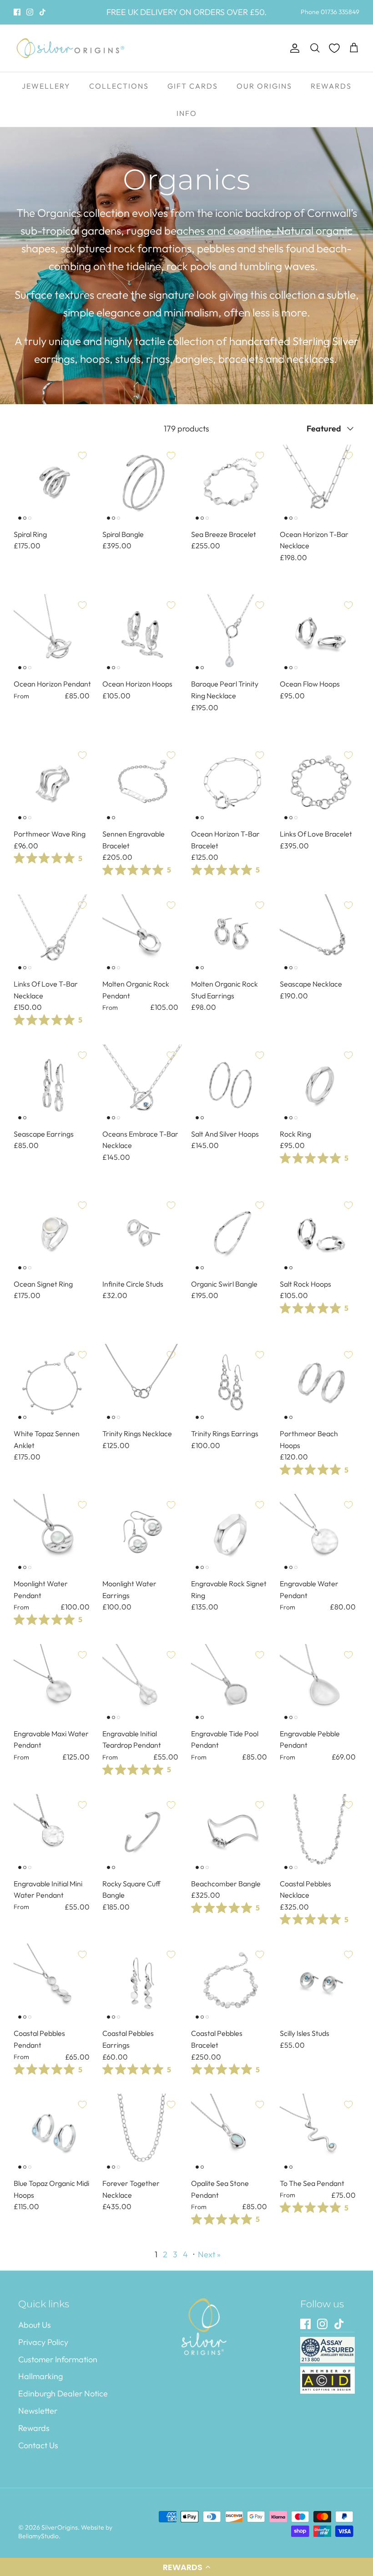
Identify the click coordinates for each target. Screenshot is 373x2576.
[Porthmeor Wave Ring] (53, 784)
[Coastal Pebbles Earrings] (142, 1983)
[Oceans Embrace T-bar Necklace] (142, 1084)
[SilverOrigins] (71, 48)
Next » (209, 2254)
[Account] (293, 48)
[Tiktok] (43, 12)
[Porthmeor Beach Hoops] (320, 1384)
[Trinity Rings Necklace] (142, 1384)
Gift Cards (193, 86)
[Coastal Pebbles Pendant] (53, 1983)
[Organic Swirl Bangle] (231, 1234)
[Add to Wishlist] (82, 456)
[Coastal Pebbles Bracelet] (231, 1983)
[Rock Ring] (320, 1084)
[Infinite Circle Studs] (142, 1234)
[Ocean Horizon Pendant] (53, 634)
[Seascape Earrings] (53, 1084)
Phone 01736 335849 (330, 12)
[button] (186, 2567)
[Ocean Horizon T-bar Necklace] (320, 484)
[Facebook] (17, 12)
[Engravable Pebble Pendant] (320, 1684)
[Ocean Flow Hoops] (320, 634)
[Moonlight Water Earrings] (142, 1534)
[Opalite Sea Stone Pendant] (231, 2133)
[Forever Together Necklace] (142, 2133)
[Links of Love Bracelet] (320, 784)
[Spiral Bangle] (142, 484)
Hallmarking (40, 2376)
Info (187, 113)
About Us (35, 2325)
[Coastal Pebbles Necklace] (320, 1834)
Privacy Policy (43, 2342)
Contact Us (38, 2445)
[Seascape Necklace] (320, 934)
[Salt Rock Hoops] (320, 1234)
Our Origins (264, 86)
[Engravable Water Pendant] (320, 1534)
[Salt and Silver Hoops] (231, 1084)
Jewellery (46, 86)
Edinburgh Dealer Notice (63, 2393)
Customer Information (58, 2359)
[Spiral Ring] (53, 484)
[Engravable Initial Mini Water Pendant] (53, 1834)
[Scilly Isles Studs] (320, 1983)
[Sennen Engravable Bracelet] (142, 784)
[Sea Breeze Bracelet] (231, 484)
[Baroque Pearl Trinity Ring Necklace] (231, 634)
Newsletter (38, 2411)
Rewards (331, 86)
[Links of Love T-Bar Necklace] (53, 934)
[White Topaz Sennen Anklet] (53, 1384)
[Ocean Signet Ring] (53, 1234)
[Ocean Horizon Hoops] (142, 634)
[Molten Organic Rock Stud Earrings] (231, 934)
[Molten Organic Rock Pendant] (142, 934)
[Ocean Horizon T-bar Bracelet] (231, 784)
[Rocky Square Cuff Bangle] (142, 1834)
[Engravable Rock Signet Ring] (231, 1534)
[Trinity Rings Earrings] (231, 1384)
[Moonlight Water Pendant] (53, 1534)
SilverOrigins (60, 2527)
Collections (119, 86)
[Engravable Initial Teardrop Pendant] (142, 1684)
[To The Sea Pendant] (320, 2133)
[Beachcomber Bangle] (231, 1834)
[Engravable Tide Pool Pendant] (231, 1684)
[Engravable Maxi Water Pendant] (53, 1684)
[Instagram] (30, 12)
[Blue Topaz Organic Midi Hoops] (53, 2133)
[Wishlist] (334, 48)
